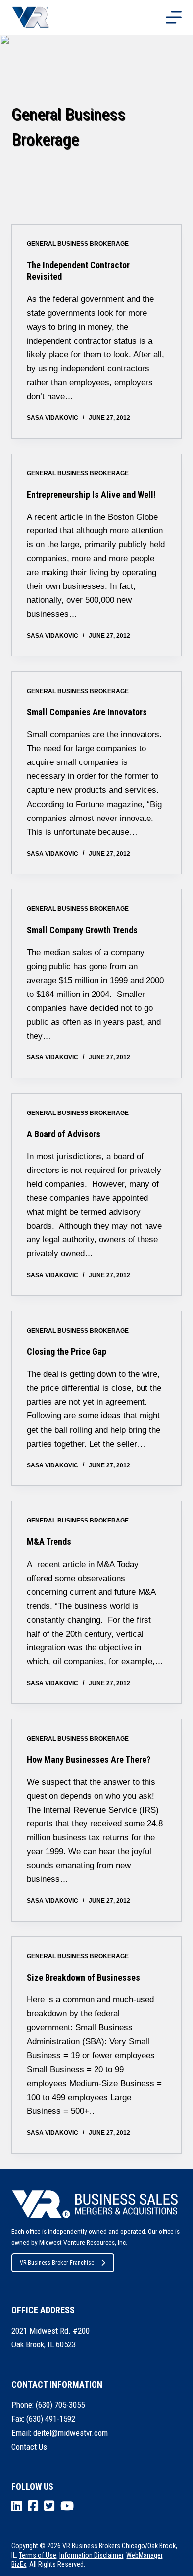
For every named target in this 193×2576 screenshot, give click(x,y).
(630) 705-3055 (60, 2405)
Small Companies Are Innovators (87, 712)
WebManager (144, 2555)
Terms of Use (38, 2555)
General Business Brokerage (78, 244)
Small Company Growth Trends (82, 930)
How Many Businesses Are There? (89, 1760)
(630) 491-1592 (51, 2419)
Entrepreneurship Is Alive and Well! (91, 495)
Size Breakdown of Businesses (83, 1977)
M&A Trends (49, 1542)
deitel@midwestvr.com (71, 2433)
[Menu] (174, 17)
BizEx (19, 2564)
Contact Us (29, 2447)
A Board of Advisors (64, 1134)
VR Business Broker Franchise (57, 2263)
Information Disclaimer (91, 2555)
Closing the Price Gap (67, 1352)
